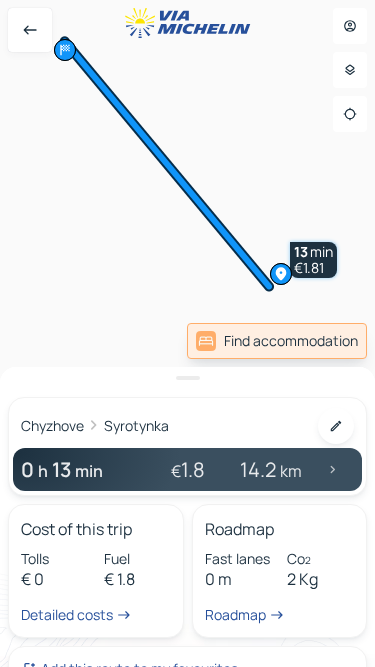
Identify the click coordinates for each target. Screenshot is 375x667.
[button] (313, 260)
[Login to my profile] (350, 26)
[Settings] (350, 70)
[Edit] (336, 426)
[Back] (30, 30)
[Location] (350, 114)
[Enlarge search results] (187, 378)
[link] (277, 341)
